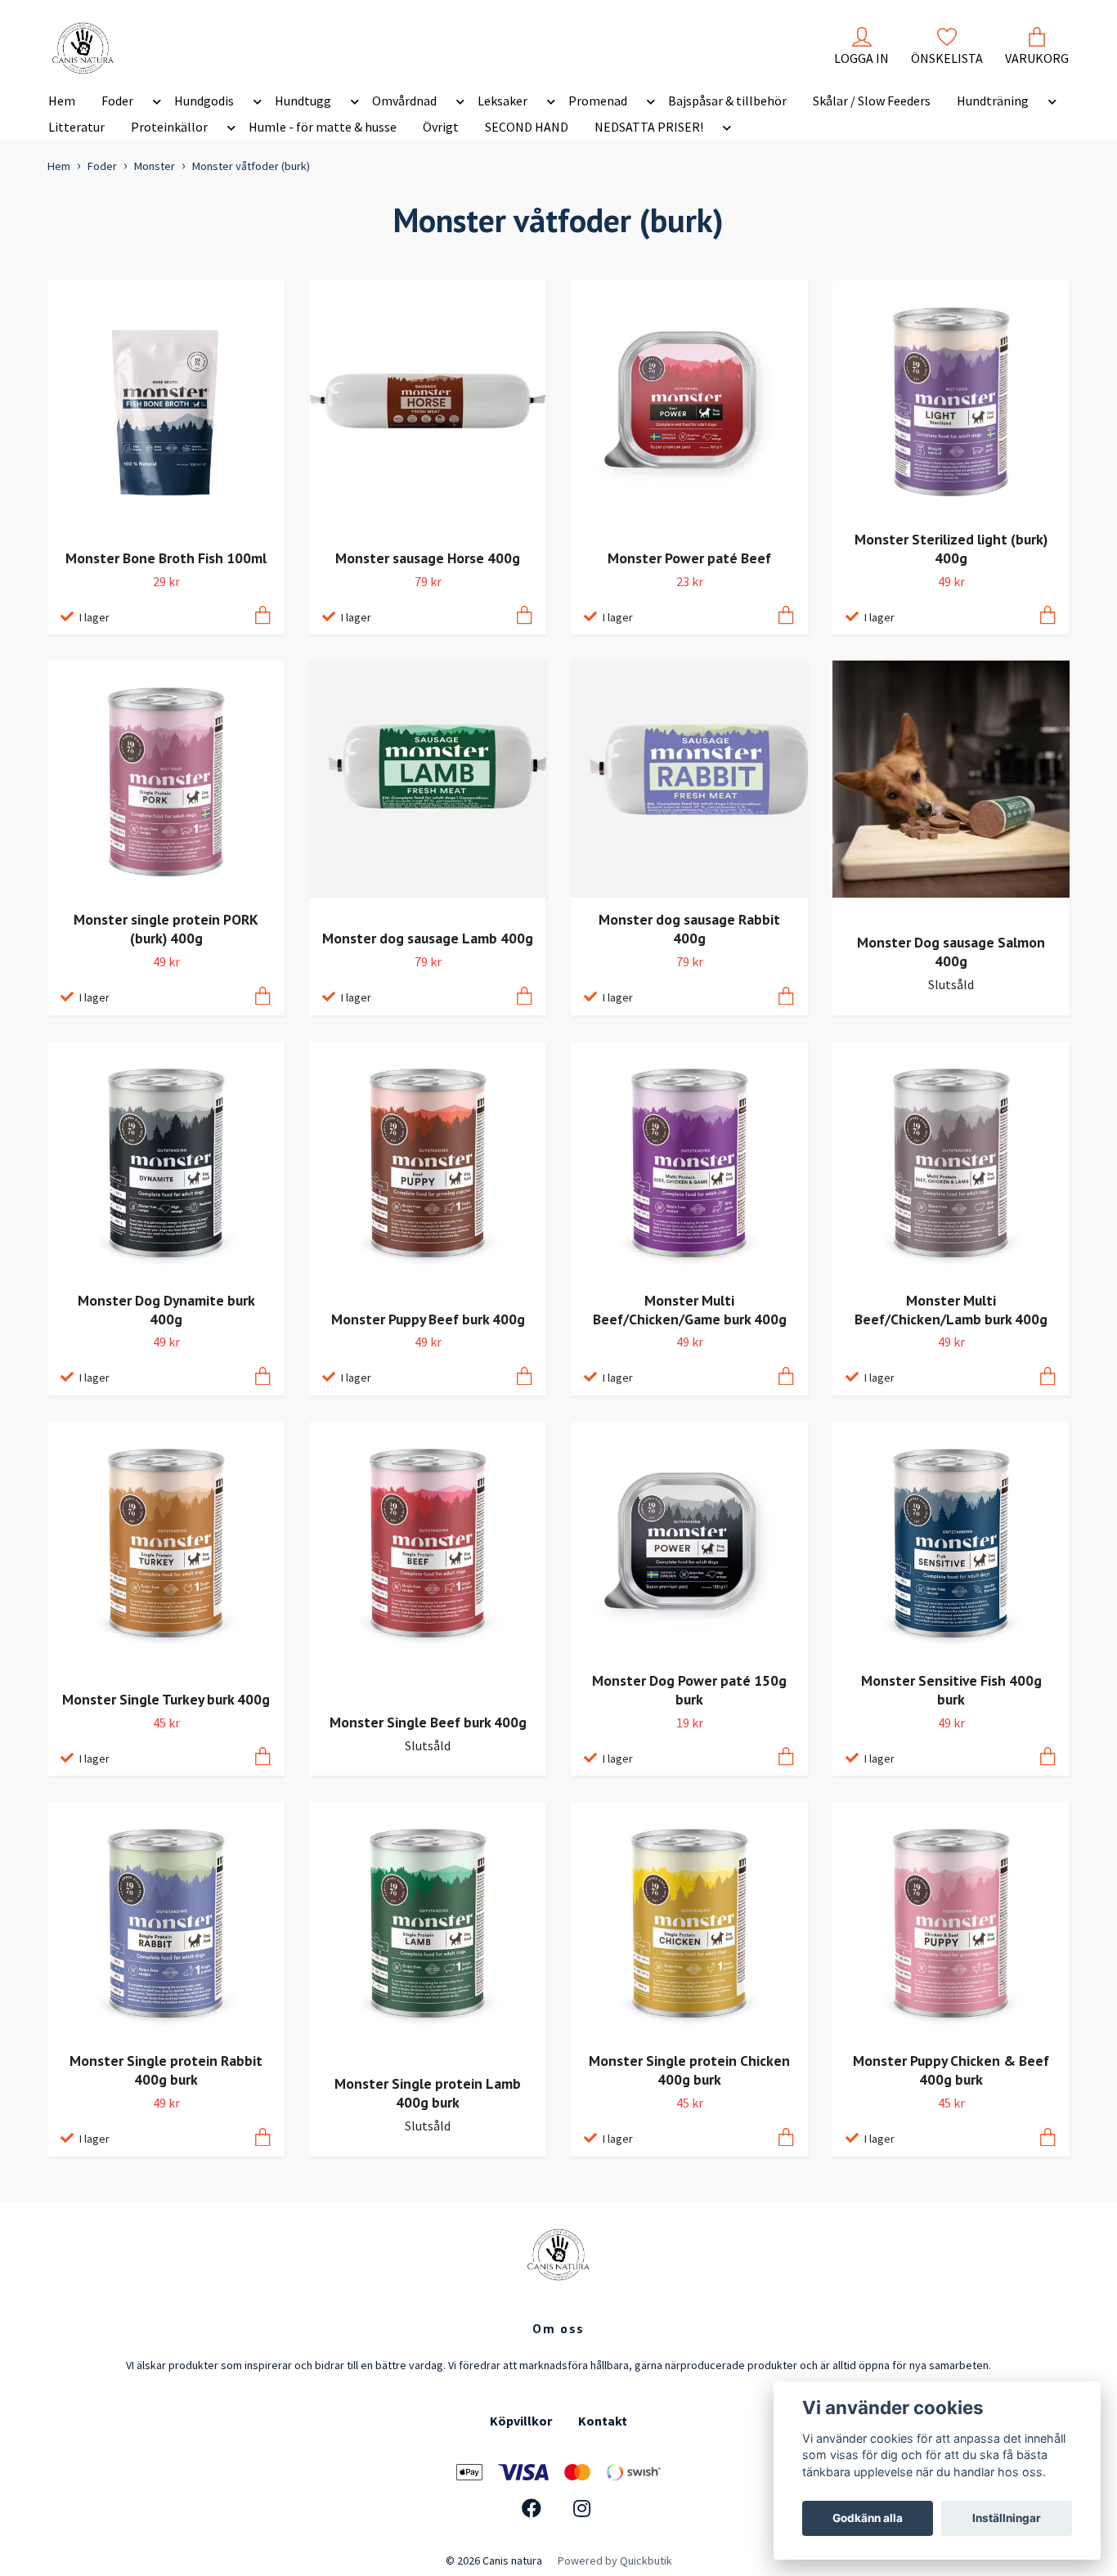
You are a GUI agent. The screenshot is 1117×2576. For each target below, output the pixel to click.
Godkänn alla (868, 2518)
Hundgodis (204, 101)
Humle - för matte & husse (323, 127)
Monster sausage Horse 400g (428, 558)
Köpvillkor (521, 2421)
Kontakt (603, 2421)
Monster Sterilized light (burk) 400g (951, 549)
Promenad (598, 101)
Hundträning (993, 101)
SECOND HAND (527, 127)
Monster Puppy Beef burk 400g (428, 1319)
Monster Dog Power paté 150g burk (689, 1690)
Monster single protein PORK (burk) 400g (166, 929)
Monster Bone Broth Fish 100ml (166, 558)
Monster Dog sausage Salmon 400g (951, 952)
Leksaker (502, 101)
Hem (62, 101)
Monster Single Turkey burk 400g (166, 1699)
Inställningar (1007, 2518)
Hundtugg (303, 101)
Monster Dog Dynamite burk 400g (166, 1310)
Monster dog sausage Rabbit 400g (689, 929)
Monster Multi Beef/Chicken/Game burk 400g (690, 1310)
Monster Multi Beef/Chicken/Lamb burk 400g (951, 1310)
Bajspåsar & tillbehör (727, 101)
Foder (117, 101)
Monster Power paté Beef (689, 558)
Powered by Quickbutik (615, 2560)
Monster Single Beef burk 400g (428, 1722)
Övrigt (441, 127)
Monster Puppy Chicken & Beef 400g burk (951, 2070)
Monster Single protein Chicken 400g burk (689, 2070)
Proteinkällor (169, 127)
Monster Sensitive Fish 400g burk (951, 1690)
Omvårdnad (404, 101)
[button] (154, 104)
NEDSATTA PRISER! (649, 127)
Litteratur (76, 127)
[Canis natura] (83, 48)
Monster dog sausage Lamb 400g (428, 938)
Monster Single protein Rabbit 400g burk (166, 2070)
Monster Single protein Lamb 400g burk (428, 2093)
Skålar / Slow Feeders (872, 101)
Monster (155, 166)
